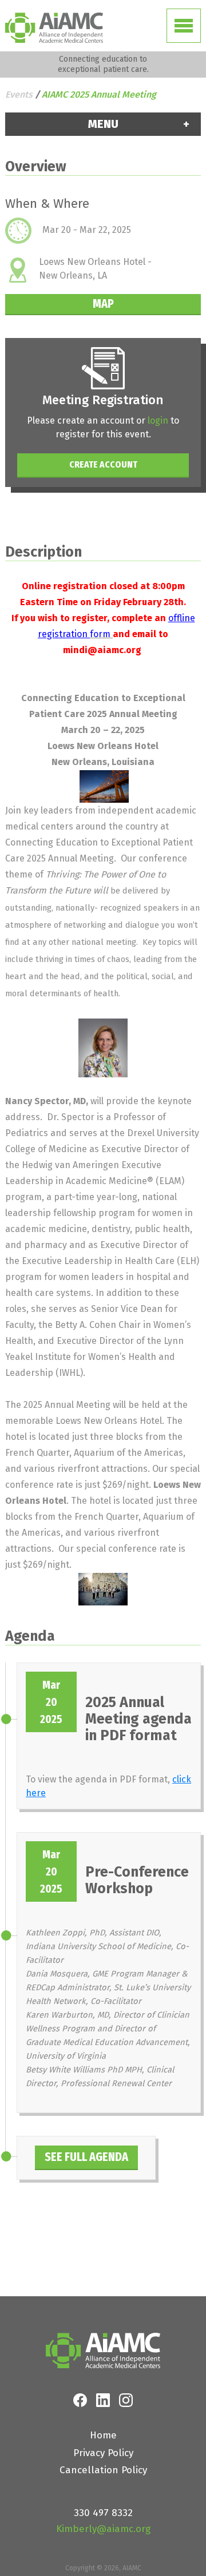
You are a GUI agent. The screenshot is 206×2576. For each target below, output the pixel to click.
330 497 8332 (103, 2513)
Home (103, 2435)
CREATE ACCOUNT (103, 464)
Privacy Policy (103, 2453)
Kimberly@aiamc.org (103, 2529)
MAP (103, 303)
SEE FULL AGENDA (86, 2157)
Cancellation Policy (103, 2470)
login (158, 420)
